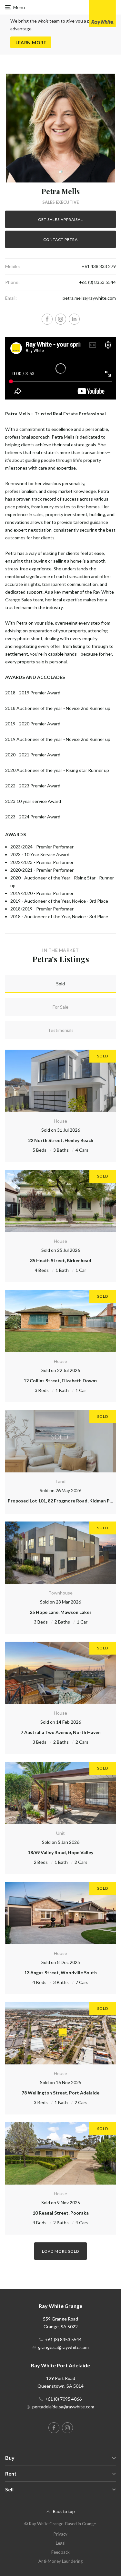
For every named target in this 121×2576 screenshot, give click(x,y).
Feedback (60, 2552)
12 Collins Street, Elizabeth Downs (60, 1381)
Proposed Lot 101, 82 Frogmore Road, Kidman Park (62, 1501)
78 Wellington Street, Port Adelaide (60, 2093)
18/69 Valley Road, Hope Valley (60, 1852)
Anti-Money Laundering (60, 2561)
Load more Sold (60, 2251)
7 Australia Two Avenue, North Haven (61, 1732)
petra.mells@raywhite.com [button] (89, 298)
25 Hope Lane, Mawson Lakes (61, 1612)
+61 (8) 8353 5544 (97, 282)
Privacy (60, 2534)
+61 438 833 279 (99, 266)
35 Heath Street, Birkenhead (61, 1260)
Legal (61, 2543)
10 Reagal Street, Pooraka (61, 2213)
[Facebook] (47, 319)
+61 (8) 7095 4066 (63, 2399)
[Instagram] (61, 319)
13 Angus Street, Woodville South (60, 1973)
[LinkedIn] (74, 319)
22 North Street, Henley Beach (61, 1140)
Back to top (64, 2511)
